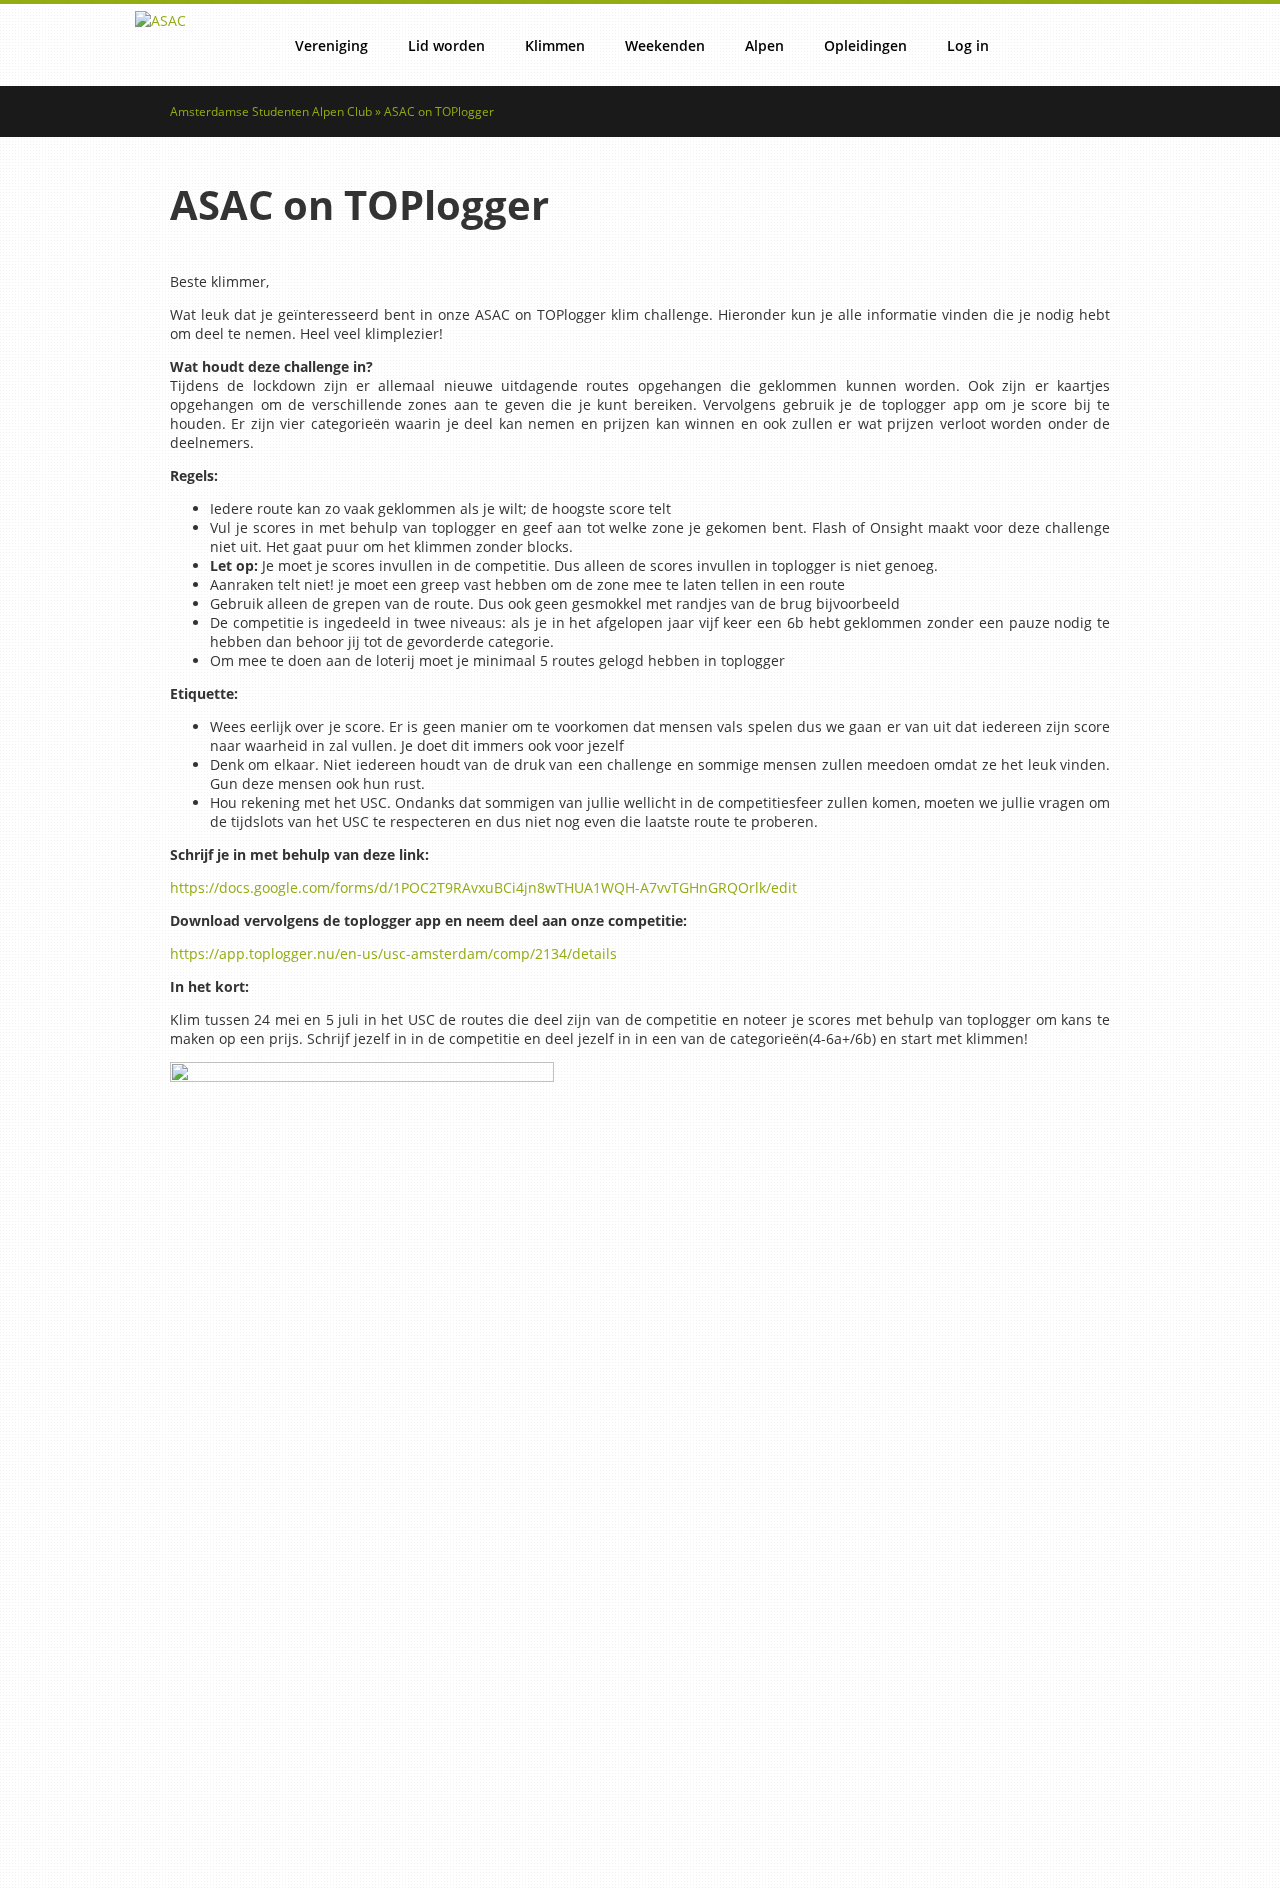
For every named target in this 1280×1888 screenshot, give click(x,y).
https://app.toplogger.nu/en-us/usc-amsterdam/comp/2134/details (393, 953)
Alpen (764, 45)
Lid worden (446, 45)
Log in (968, 45)
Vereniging (331, 45)
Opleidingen (865, 45)
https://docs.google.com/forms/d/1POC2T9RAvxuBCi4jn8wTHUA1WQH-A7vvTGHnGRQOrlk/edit (483, 887)
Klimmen (555, 45)
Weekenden (665, 45)
